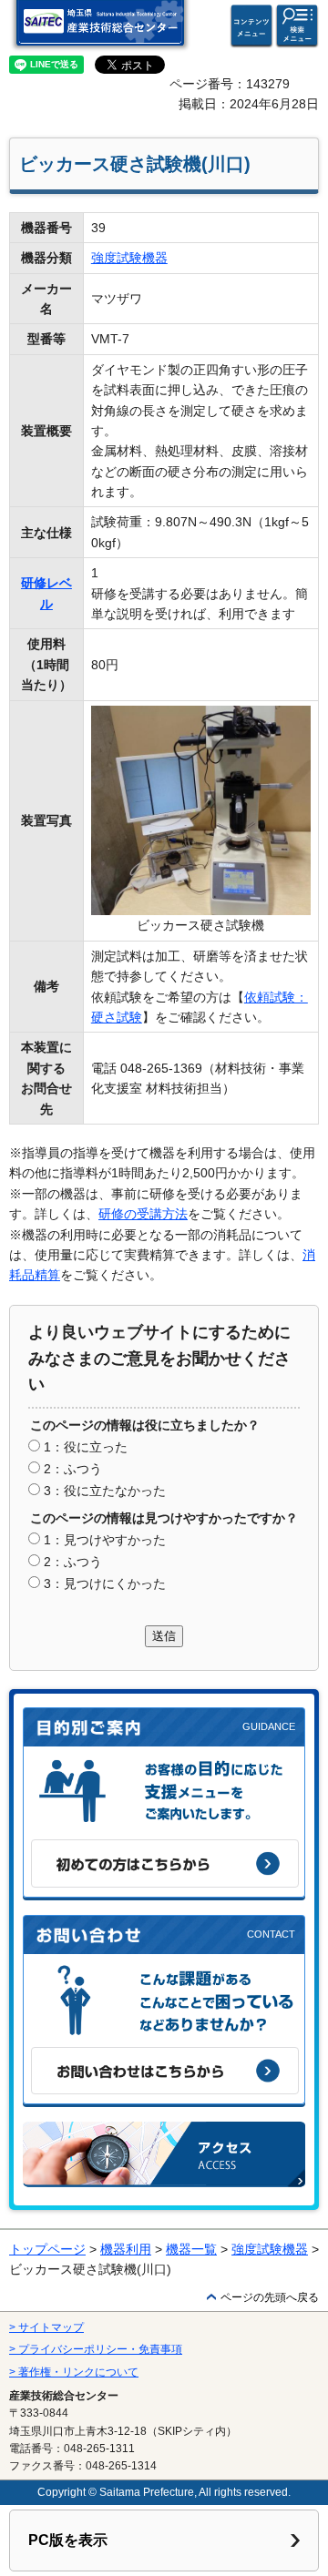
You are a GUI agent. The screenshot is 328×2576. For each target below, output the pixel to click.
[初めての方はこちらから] (165, 1863)
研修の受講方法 (143, 1214)
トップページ (47, 2249)
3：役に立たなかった (105, 1491)
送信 (164, 1636)
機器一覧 (191, 2249)
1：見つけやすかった (105, 1540)
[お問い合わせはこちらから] (165, 2071)
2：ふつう (73, 1469)
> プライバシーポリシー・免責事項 (96, 2349)
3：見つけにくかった (105, 1583)
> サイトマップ (46, 2327)
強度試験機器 (129, 258)
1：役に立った (86, 1447)
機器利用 (126, 2249)
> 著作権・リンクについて (74, 2372)
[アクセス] (164, 2154)
